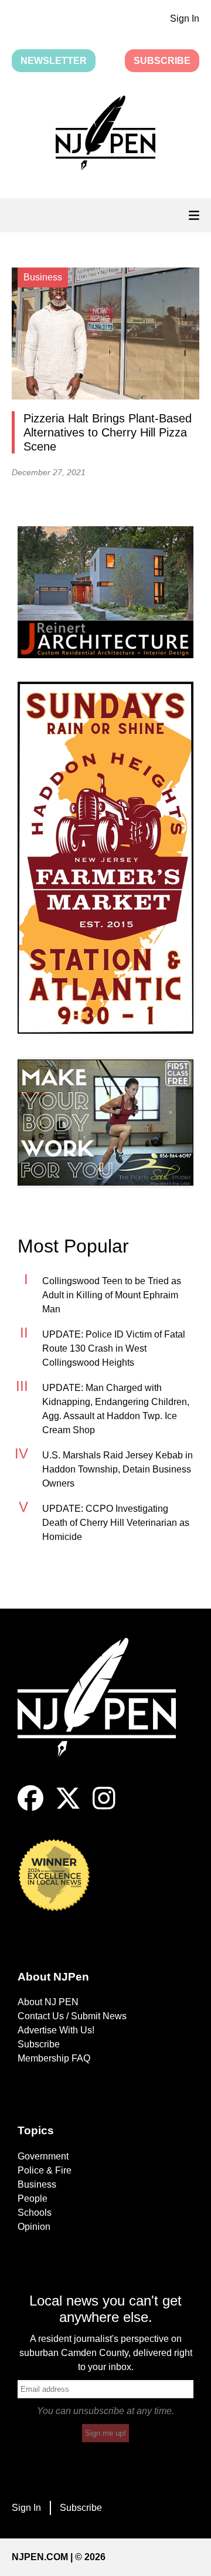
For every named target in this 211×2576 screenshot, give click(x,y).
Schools (35, 2213)
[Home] (105, 1712)
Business (37, 2184)
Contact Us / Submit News (72, 2016)
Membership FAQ (54, 2058)
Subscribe (162, 61)
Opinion (34, 2227)
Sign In (185, 18)
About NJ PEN (48, 2002)
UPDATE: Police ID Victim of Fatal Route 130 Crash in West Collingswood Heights (114, 1348)
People (33, 2198)
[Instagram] (104, 1808)
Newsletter (54, 61)
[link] (105, 592)
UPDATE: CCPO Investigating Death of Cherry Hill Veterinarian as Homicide (116, 1523)
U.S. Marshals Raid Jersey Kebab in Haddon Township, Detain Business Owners (118, 1469)
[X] (68, 1808)
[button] (105, 135)
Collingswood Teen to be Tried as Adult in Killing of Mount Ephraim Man (112, 1295)
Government (43, 2156)
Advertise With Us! (56, 2030)
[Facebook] (30, 1808)
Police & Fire (45, 2170)
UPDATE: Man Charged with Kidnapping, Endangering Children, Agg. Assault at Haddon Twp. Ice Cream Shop (116, 1409)
